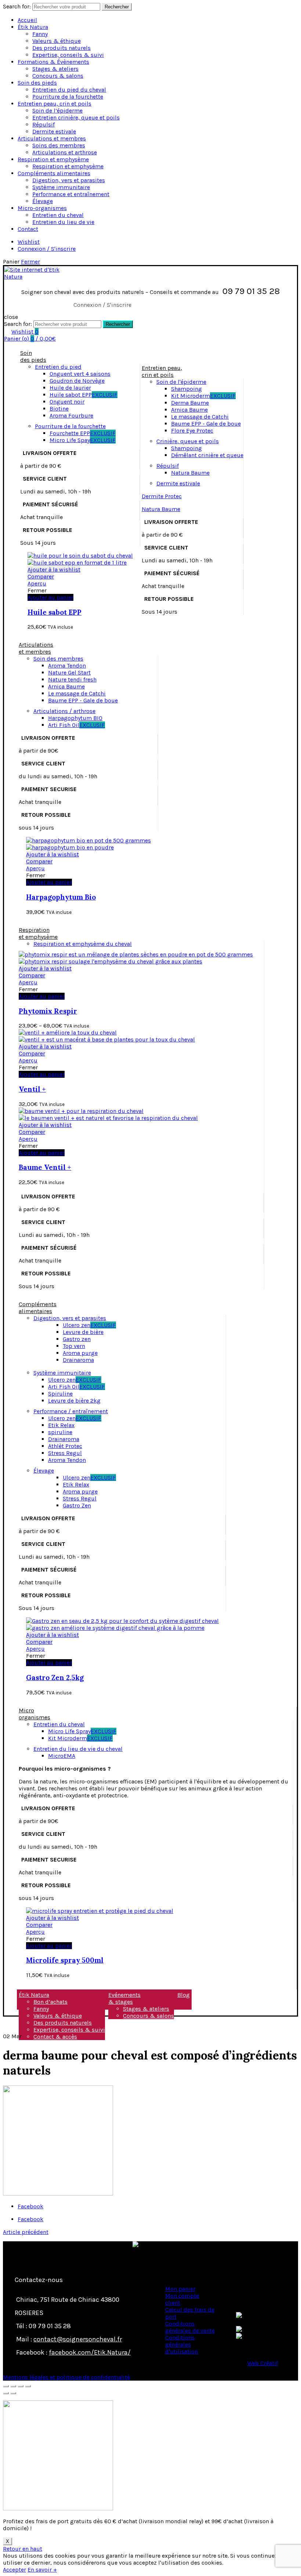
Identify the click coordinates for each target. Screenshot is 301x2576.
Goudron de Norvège (77, 381)
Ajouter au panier (42, 1074)
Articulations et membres (52, 138)
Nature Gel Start (69, 673)
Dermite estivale (54, 131)
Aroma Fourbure (71, 416)
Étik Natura (33, 27)
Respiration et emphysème (53, 159)
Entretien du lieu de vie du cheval (78, 1749)
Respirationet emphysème (38, 933)
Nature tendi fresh (72, 679)
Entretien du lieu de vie (63, 222)
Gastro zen (77, 1339)
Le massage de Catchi (200, 417)
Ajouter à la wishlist (54, 569)
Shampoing (186, 389)
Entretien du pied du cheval (69, 90)
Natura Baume (190, 473)
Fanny (40, 34)
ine (68, 1432)
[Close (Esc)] (6, 2386)
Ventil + (32, 1089)
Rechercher (117, 7)
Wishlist (29, 242)
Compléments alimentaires (54, 173)
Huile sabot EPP (84, 395)
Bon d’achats (50, 2002)
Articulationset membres (36, 648)
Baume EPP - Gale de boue (206, 424)
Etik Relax (61, 1425)
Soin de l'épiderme (181, 382)
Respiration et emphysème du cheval (83, 944)
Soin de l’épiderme (57, 111)
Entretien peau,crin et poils (162, 371)
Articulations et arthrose (65, 152)
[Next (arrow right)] (13, 2393)
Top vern (74, 1346)
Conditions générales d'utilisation (182, 2345)
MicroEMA (62, 1756)
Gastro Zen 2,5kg (55, 1677)
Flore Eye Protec (192, 431)
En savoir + (42, 2570)
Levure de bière (83, 1332)
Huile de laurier (70, 388)
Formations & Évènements (53, 62)
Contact (28, 229)
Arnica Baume (189, 410)
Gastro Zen (77, 1505)
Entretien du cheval (58, 215)
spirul (56, 1432)
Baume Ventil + (45, 1167)
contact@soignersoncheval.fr (78, 2339)
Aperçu (37, 583)
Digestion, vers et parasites (69, 180)
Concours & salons (58, 76)
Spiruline (60, 1394)
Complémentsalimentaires (38, 1308)
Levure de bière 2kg (74, 1401)
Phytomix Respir (48, 1011)
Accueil (27, 20)
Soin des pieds (37, 83)
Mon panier (180, 2289)
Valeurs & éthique (57, 41)
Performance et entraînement (71, 194)
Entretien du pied (58, 367)
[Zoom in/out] (28, 2386)
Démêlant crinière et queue (207, 455)
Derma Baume (190, 403)
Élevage (43, 201)
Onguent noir (67, 402)
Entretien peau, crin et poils (55, 104)
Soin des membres (58, 659)
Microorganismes (35, 1714)
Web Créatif (263, 2363)
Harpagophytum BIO (75, 718)
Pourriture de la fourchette (68, 97)
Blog (184, 1995)
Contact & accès (55, 2037)
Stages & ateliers (55, 69)
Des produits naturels (61, 48)
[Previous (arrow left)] (6, 2393)
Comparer (41, 576)
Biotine (59, 409)
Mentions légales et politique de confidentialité (66, 2377)
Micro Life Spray (82, 1731)
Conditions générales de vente (190, 2327)
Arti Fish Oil (77, 725)
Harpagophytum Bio (61, 897)
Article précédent (26, 2232)
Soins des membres (59, 145)
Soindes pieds (33, 356)
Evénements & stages (124, 1998)
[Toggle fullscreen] (21, 2386)
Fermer (30, 262)
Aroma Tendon (67, 666)
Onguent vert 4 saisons (80, 374)
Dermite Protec (162, 496)
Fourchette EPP (83, 433)
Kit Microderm (203, 396)
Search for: (17, 6)
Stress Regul (65, 1453)
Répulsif (43, 124)
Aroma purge (80, 1353)
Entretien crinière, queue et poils (76, 117)
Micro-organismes (42, 208)
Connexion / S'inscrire (47, 249)
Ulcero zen (89, 1325)
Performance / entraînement (71, 1411)
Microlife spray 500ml (65, 1960)
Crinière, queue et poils (188, 441)
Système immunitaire (61, 187)
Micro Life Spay (83, 440)
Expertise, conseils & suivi (68, 55)
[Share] (13, 2386)
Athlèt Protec (65, 1446)
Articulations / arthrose (64, 711)
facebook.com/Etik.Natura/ (90, 2352)
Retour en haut (23, 2549)
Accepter (14, 2570)
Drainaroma (78, 1360)
